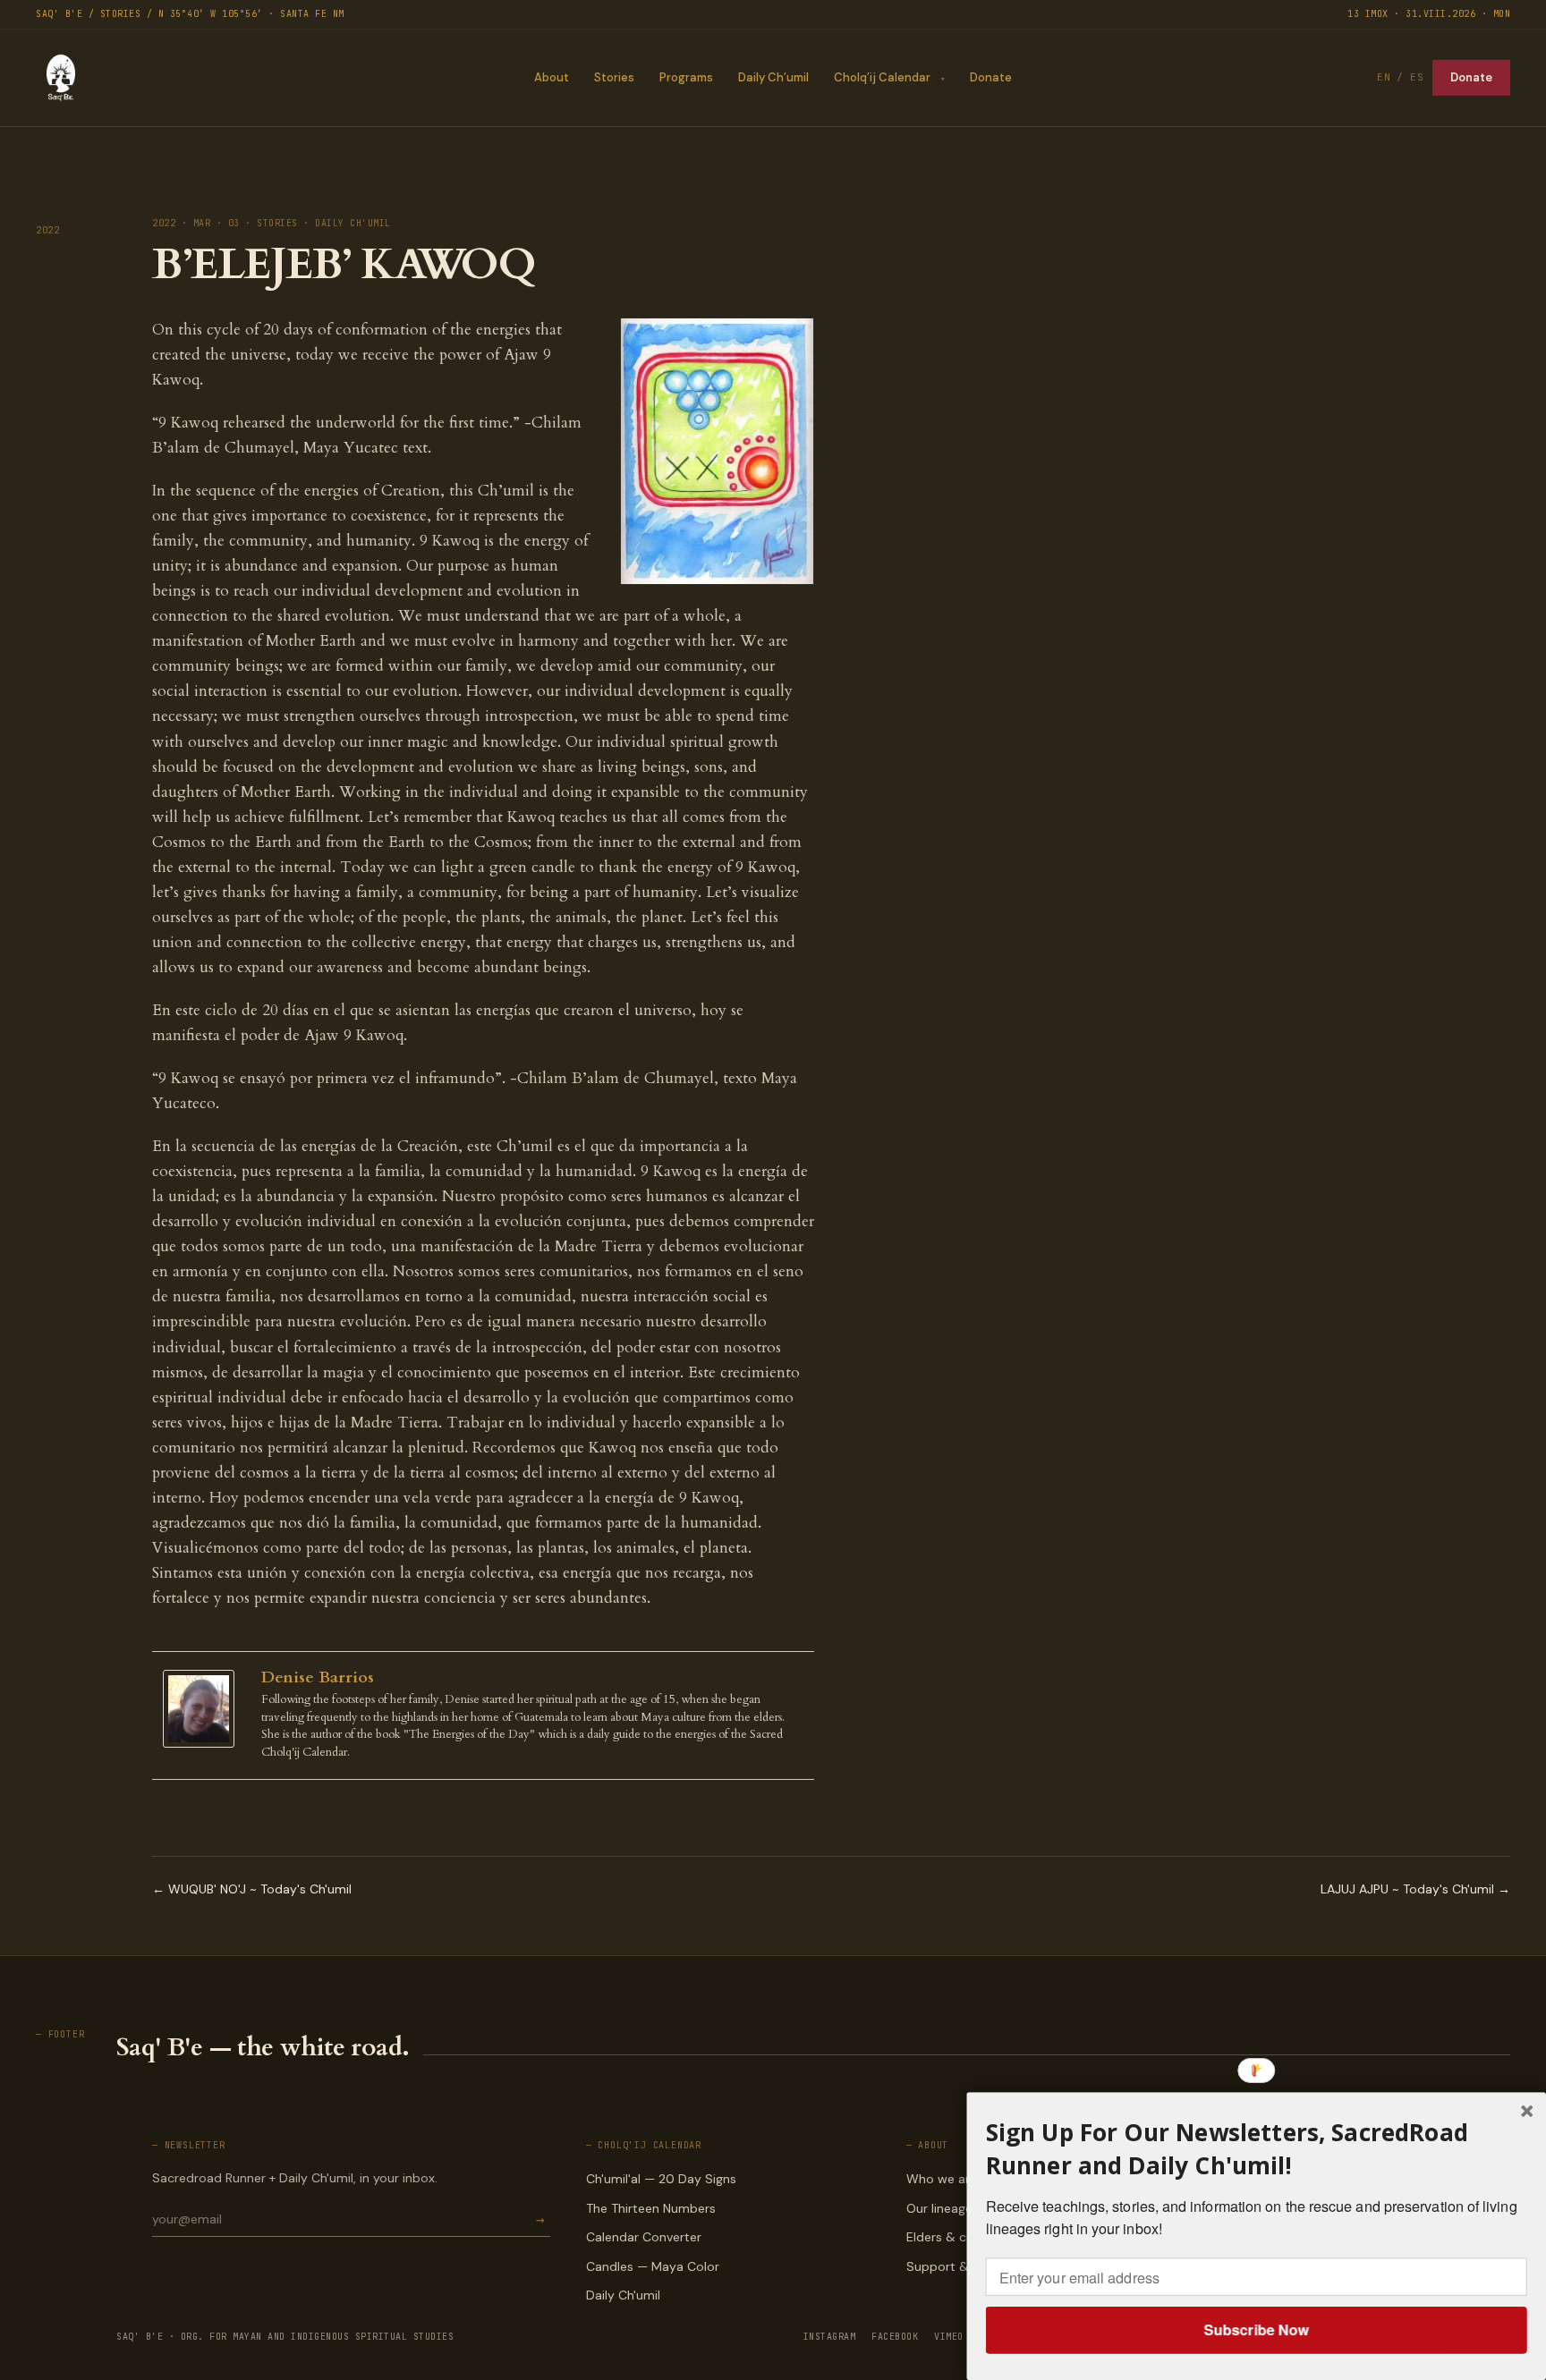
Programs (686, 77)
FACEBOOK (895, 2337)
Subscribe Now (1256, 2329)
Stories (614, 77)
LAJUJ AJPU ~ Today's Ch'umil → (1415, 1889)
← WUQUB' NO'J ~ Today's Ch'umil (252, 1889)
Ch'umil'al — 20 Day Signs (661, 2179)
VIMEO (949, 2337)
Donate (991, 77)
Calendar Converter (644, 2237)
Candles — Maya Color (653, 2266)
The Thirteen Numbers (651, 2208)
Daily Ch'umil (623, 2295)
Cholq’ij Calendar (882, 77)
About (552, 77)
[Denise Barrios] (203, 1709)
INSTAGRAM (830, 2337)
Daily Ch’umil (773, 77)
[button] (1257, 2149)
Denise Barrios (318, 1677)
